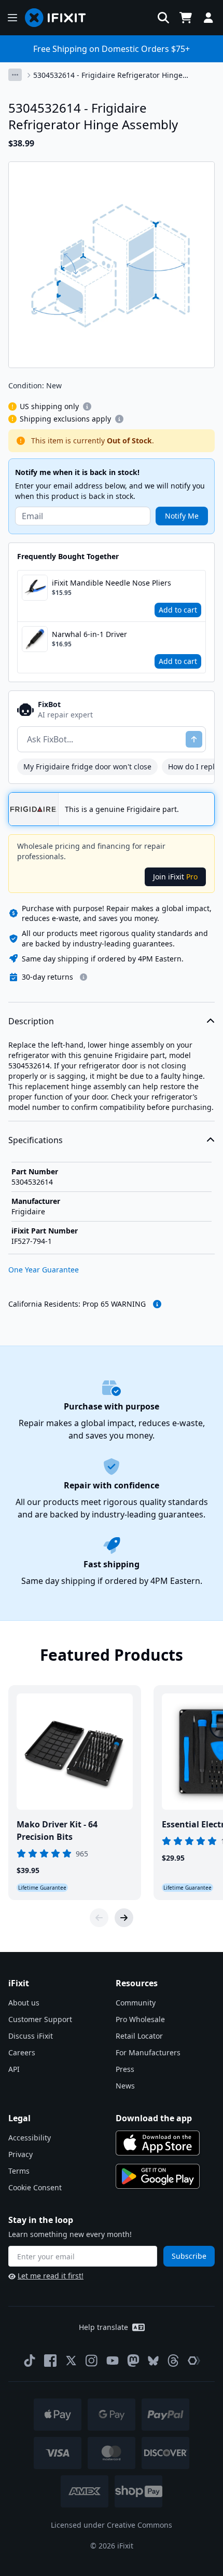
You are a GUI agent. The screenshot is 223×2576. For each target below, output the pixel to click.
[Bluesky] (153, 2361)
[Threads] (173, 2361)
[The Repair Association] (194, 2361)
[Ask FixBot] (194, 739)
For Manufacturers (148, 2052)
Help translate (103, 2327)
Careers (22, 2052)
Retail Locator (139, 2036)
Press (125, 2069)
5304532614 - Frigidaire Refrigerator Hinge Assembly (108, 75)
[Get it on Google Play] (158, 2176)
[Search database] (163, 18)
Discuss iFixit (31, 2036)
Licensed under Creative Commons (112, 2525)
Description (31, 1021)
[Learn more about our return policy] (83, 977)
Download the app (154, 2118)
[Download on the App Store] (158, 2143)
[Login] (208, 18)
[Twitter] (71, 2361)
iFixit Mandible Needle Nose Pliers (112, 583)
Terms (19, 2171)
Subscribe (189, 2256)
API (14, 2069)
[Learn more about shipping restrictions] (87, 406)
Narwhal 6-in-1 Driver (89, 634)
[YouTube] (113, 2361)
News (125, 2086)
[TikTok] (30, 2361)
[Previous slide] (99, 1918)
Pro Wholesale (140, 2019)
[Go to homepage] (60, 18)
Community (136, 2003)
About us (24, 2003)
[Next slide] (124, 1918)
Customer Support (40, 2019)
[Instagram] (92, 2361)
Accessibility (30, 2138)
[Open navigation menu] (12, 18)
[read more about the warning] (157, 1304)
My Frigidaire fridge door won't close (87, 767)
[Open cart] (186, 18)
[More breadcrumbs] (15, 75)
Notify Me (182, 516)
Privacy (20, 2154)
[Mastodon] (133, 2361)
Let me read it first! (51, 2276)
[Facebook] (50, 2361)
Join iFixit (175, 877)
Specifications (36, 1140)
